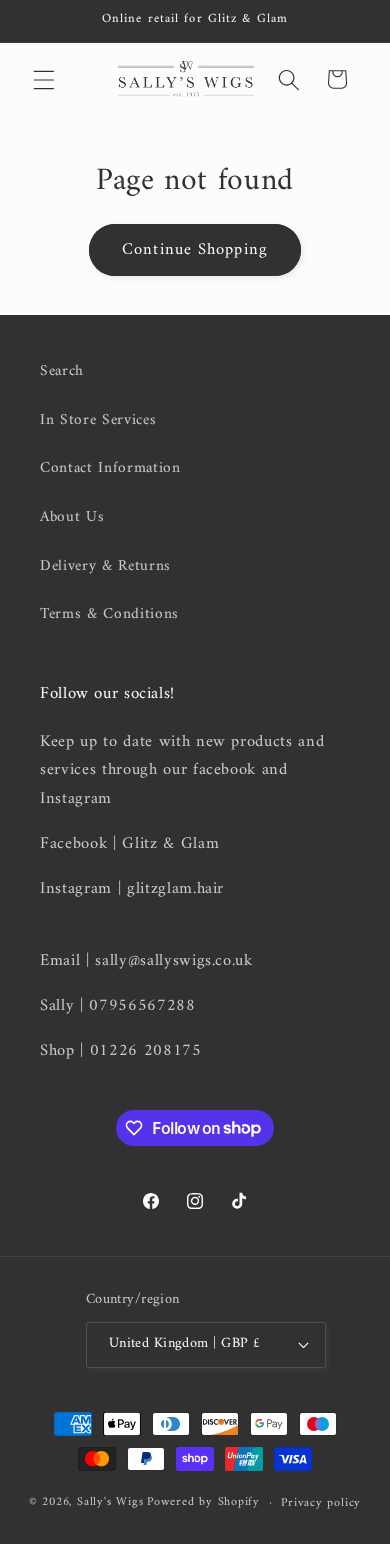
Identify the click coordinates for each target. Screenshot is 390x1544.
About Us (72, 517)
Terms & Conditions (109, 614)
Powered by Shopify (203, 1503)
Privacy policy (321, 1503)
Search (62, 371)
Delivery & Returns (105, 566)
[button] (44, 79)
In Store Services (98, 420)
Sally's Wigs (110, 1503)
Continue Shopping (195, 249)
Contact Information (110, 468)
